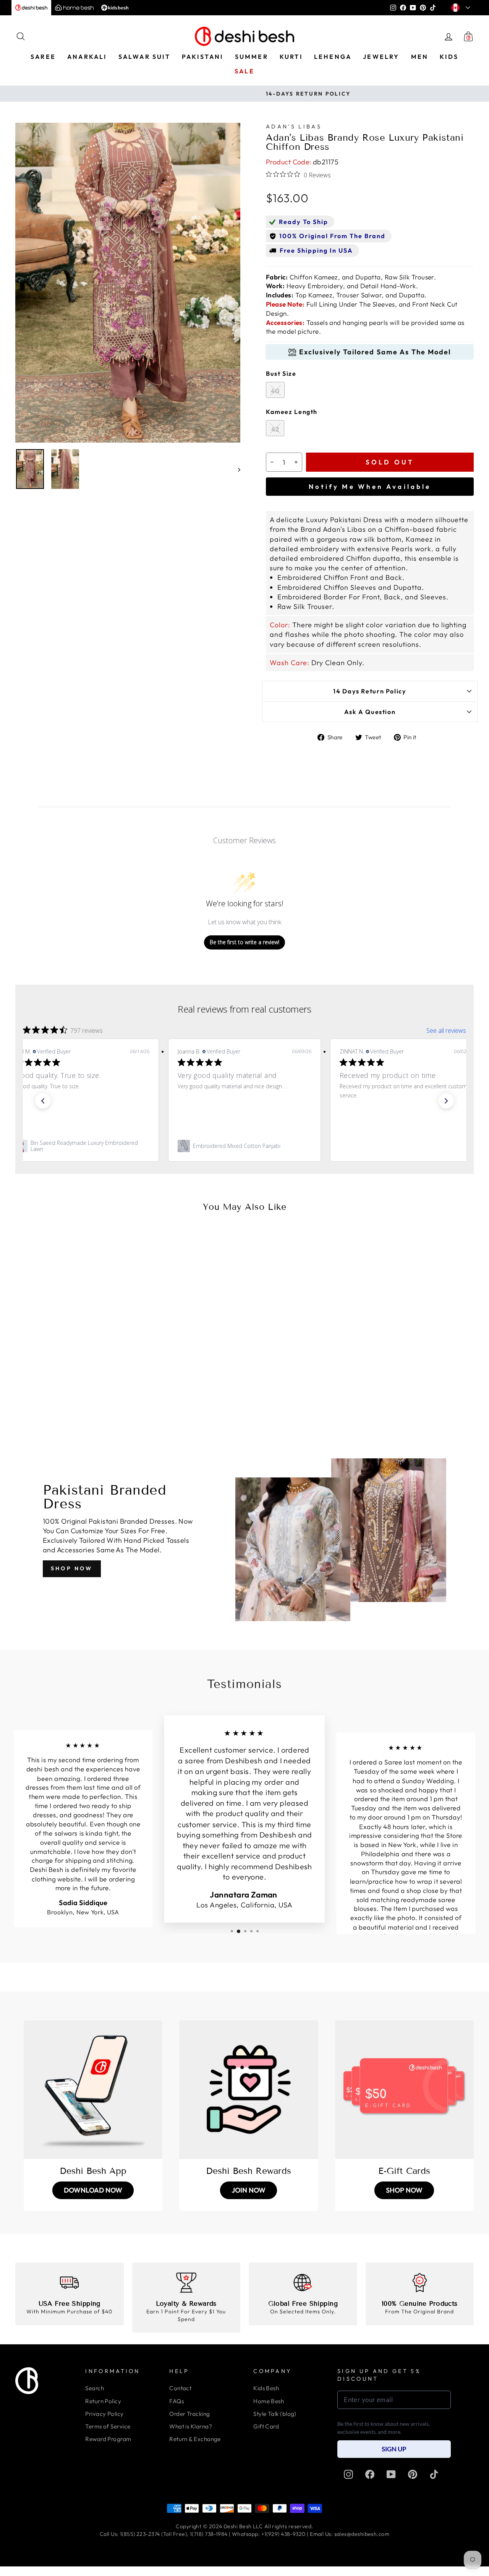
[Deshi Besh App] (93, 2090)
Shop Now (72, 1568)
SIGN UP (394, 2449)
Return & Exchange (195, 2439)
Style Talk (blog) (275, 2414)
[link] (83, 1146)
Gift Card (266, 2426)
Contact (180, 2388)
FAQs (176, 2401)
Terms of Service (108, 2426)
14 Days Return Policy (370, 691)
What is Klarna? (191, 2426)
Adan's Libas (294, 127)
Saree (43, 57)
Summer (252, 57)
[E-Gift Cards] (404, 2090)
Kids (449, 57)
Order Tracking (189, 2414)
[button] (43, 1101)
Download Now (93, 2190)
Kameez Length (292, 412)
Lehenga (333, 57)
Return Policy (103, 2401)
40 (275, 391)
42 (275, 429)
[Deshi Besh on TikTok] (434, 2474)
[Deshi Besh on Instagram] (348, 2474)
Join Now (249, 2190)
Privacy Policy (104, 2414)
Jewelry (381, 57)
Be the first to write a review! (244, 942)
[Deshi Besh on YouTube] (391, 2474)
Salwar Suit (144, 57)
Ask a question (370, 712)
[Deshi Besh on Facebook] (370, 2474)
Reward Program (108, 2439)
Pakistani (203, 57)
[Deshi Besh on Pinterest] (413, 2474)
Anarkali (87, 57)
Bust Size (281, 373)
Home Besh (269, 2401)
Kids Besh (266, 2388)
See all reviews (446, 1031)
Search (95, 2388)
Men (420, 57)
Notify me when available (370, 486)
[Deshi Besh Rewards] (249, 2090)
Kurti (291, 57)
